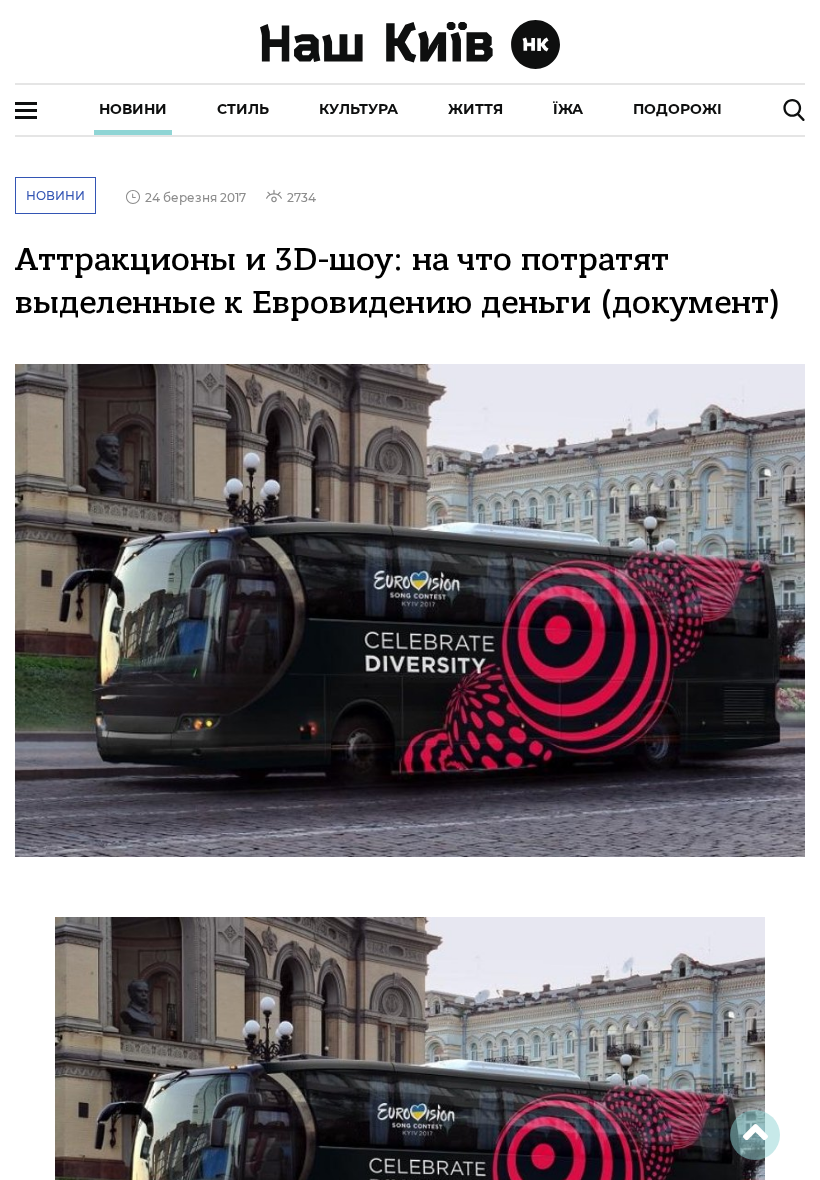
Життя (475, 109)
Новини (133, 109)
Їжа (568, 109)
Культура (358, 109)
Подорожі (677, 109)
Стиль (243, 109)
